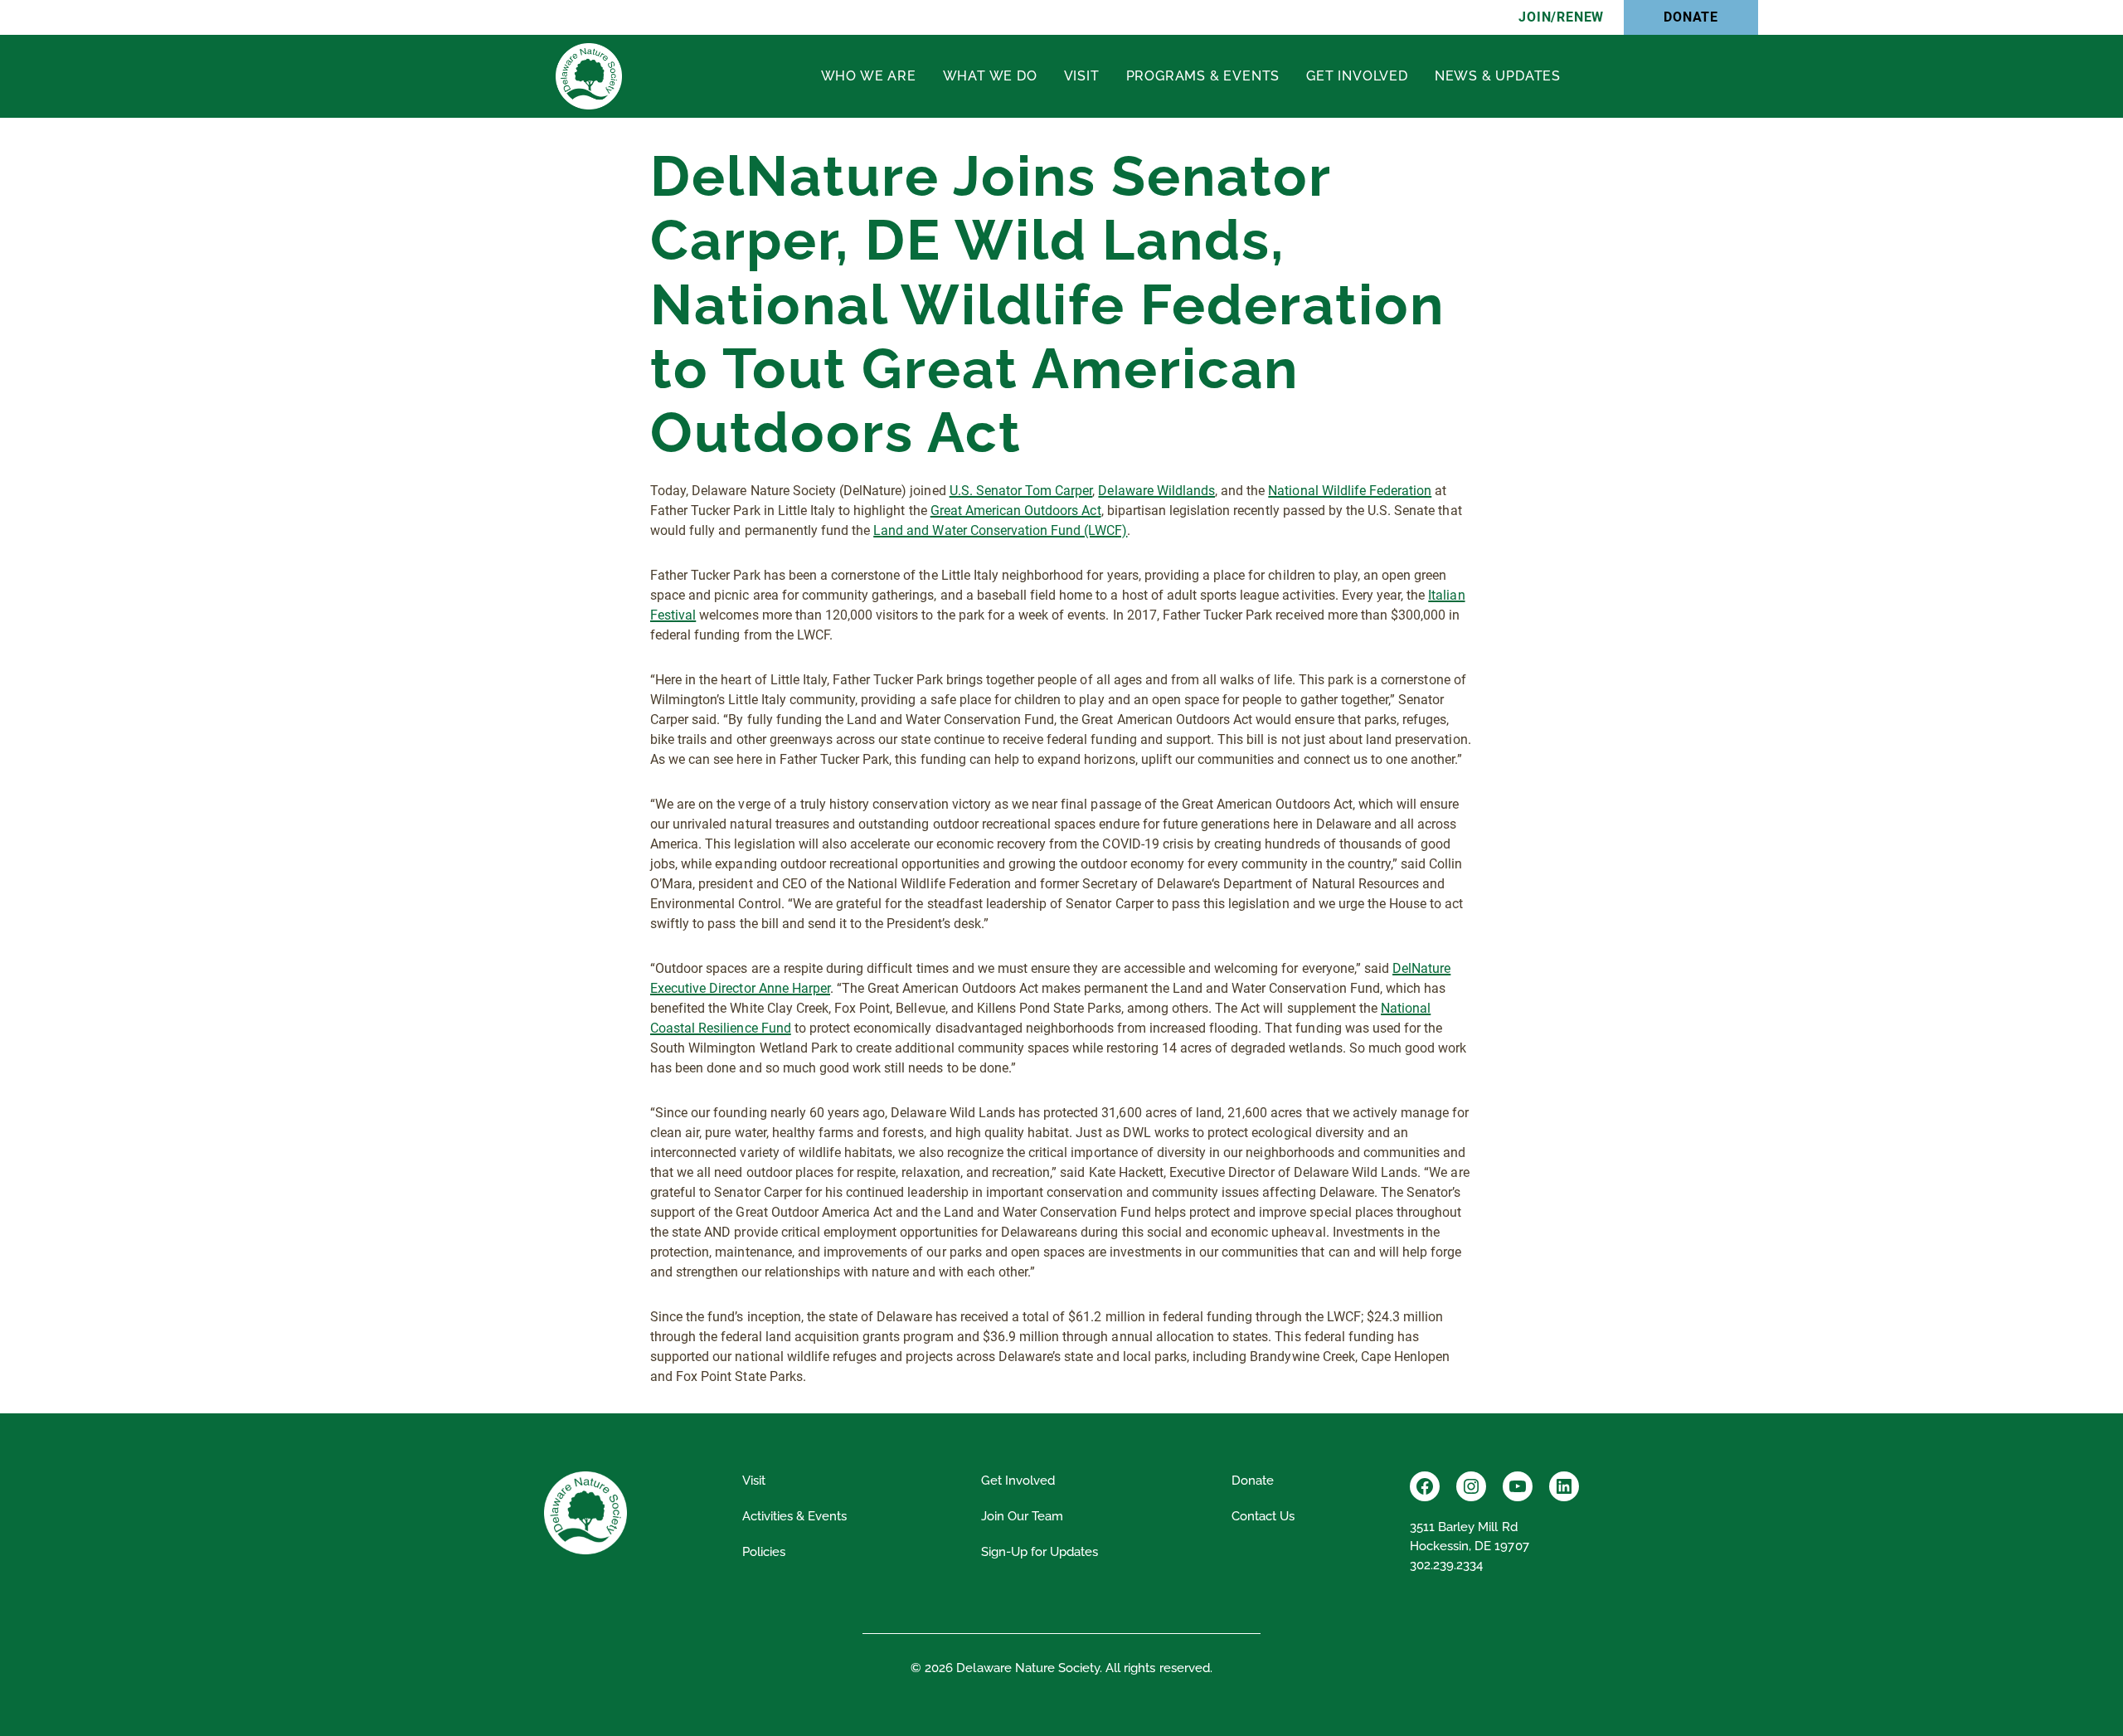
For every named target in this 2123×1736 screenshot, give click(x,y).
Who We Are (869, 76)
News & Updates (1498, 76)
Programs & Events (1203, 76)
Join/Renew (1561, 17)
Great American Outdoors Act (1016, 511)
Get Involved (1357, 76)
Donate (1691, 17)
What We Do (990, 76)
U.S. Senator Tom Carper (1021, 491)
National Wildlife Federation (1350, 491)
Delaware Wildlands (1156, 491)
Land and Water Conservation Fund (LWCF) (1000, 530)
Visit (1082, 76)
